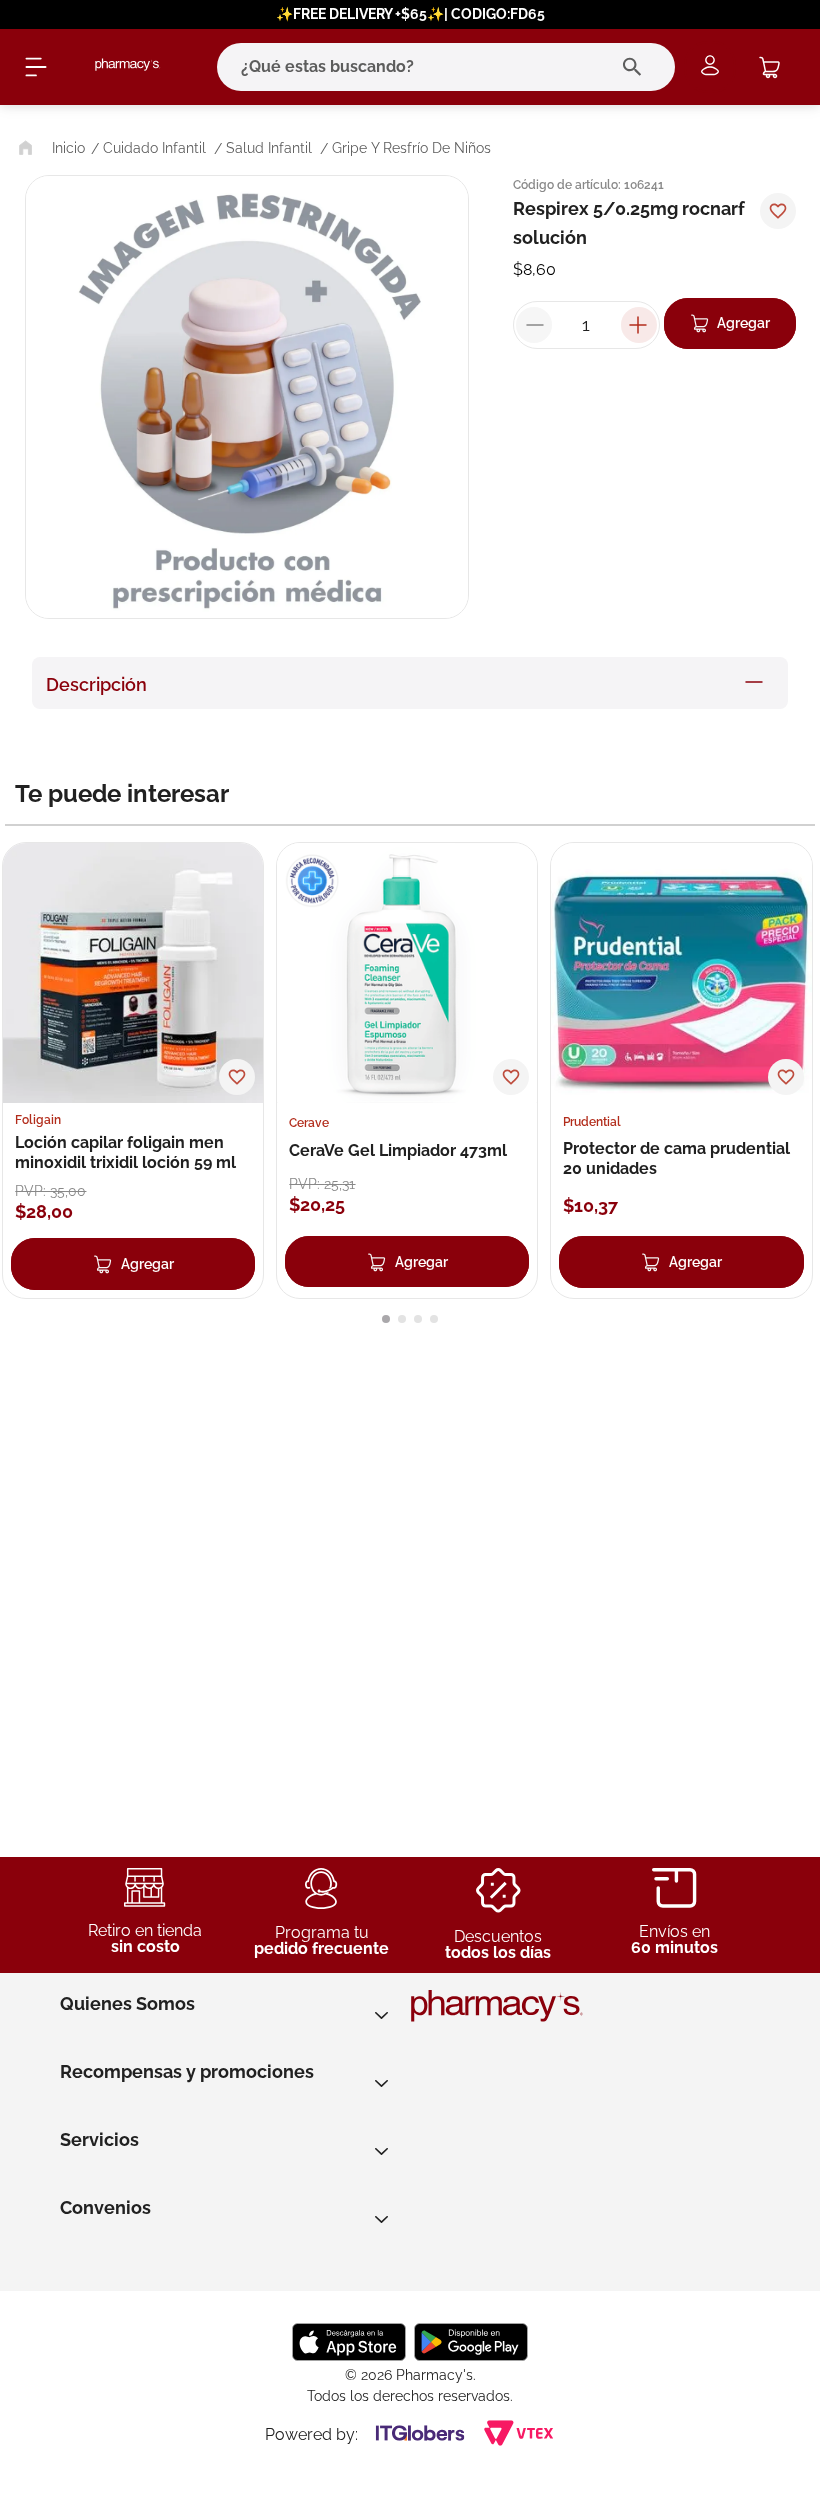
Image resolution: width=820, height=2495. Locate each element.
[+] (639, 325)
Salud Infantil (269, 148)
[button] (386, 1319)
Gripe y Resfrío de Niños (411, 148)
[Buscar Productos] (636, 67)
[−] (534, 325)
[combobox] (418, 67)
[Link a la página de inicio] (49, 148)
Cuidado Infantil (154, 148)
